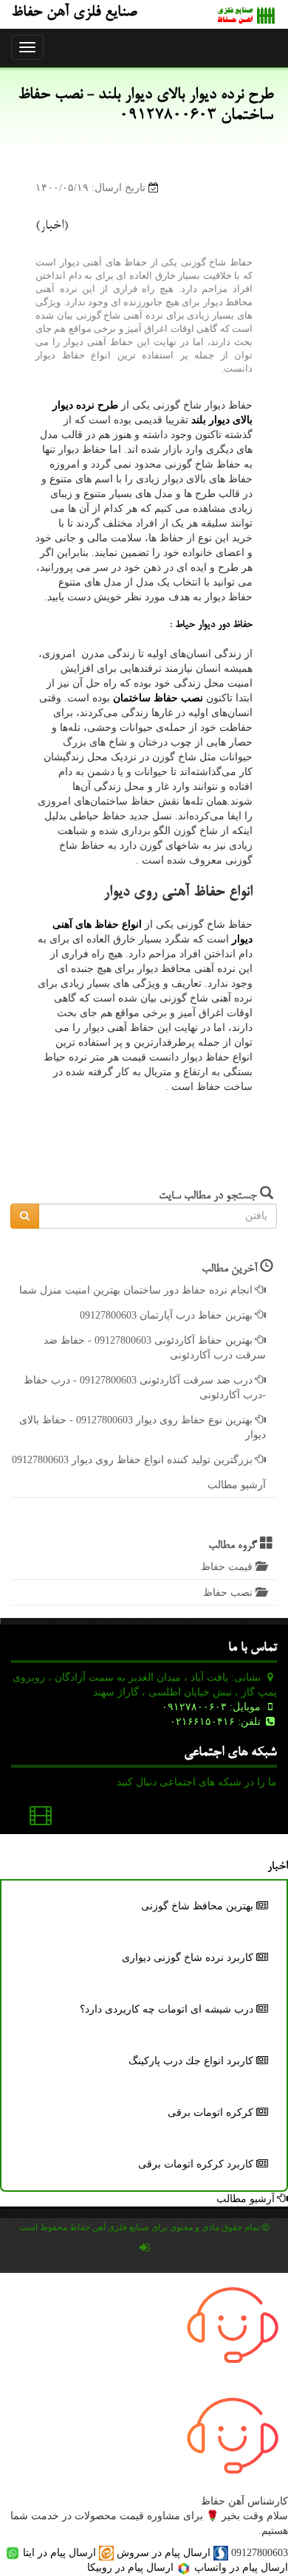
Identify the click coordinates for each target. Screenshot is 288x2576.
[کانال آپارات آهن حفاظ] (41, 1819)
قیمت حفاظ (228, 1567)
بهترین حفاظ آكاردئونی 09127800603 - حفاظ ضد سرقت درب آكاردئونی (155, 1348)
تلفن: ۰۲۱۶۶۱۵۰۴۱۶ (217, 1722)
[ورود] (144, 2248)
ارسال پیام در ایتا (59, 2553)
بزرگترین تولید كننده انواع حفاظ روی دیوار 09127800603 (134, 1460)
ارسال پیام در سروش (164, 2553)
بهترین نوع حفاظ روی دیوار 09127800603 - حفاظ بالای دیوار (143, 1427)
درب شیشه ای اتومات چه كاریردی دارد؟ (168, 2009)
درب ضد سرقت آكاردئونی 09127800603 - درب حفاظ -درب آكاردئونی (145, 1388)
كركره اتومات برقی (212, 2112)
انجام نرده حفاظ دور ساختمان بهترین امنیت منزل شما (137, 1290)
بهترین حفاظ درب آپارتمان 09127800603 (168, 1315)
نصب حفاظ (229, 1593)
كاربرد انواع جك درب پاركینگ (192, 2061)
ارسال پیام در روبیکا (132, 2568)
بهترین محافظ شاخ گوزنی (199, 1906)
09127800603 (260, 2553)
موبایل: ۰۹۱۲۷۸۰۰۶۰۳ (213, 1707)
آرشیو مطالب (237, 1485)
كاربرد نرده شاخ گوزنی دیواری (189, 1958)
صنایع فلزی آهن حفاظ (74, 13)
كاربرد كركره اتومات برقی (197, 2164)
